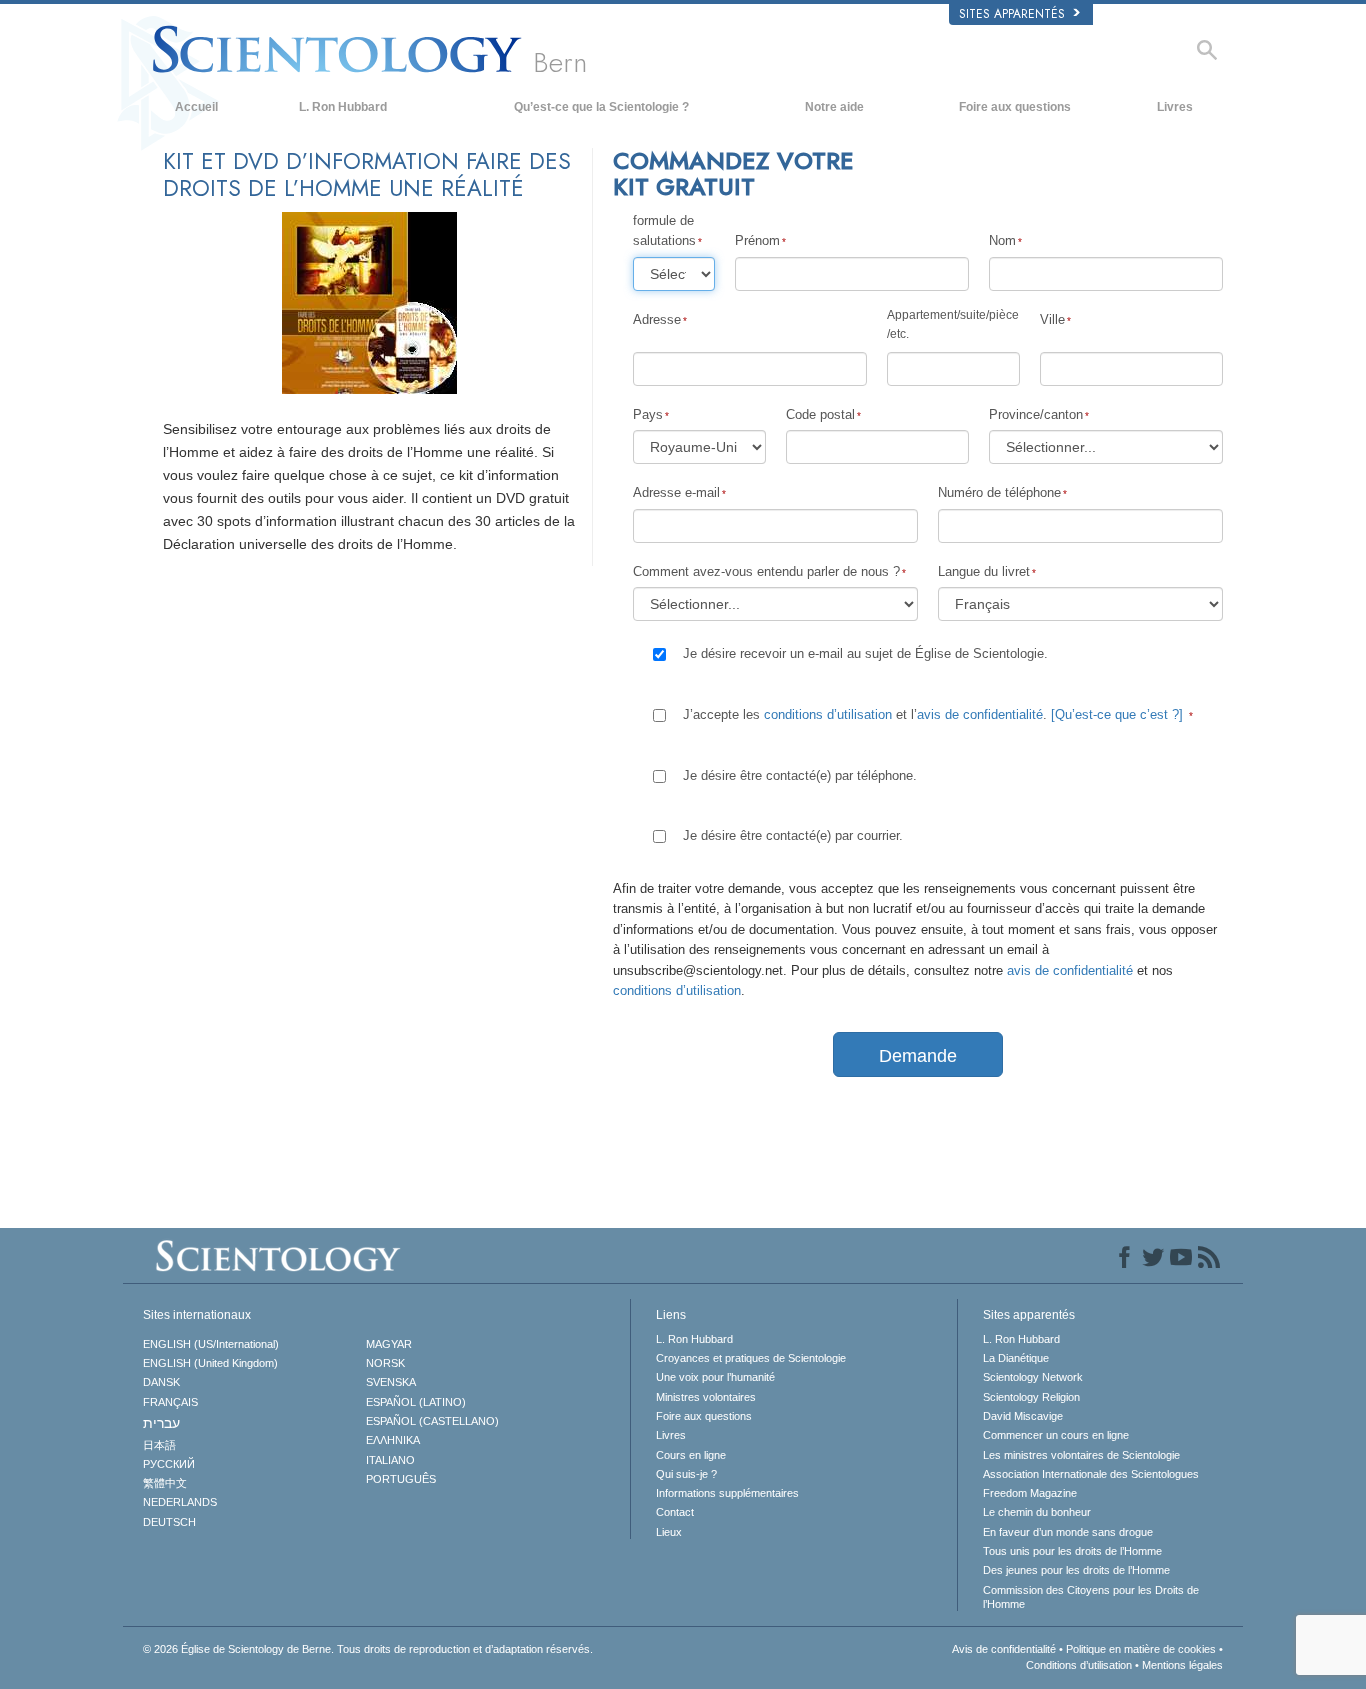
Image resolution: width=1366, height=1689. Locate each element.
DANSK (161, 1382)
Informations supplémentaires (727, 1493)
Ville (1052, 319)
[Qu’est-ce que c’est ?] (1117, 714)
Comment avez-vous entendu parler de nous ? (766, 571)
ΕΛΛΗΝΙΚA (393, 1440)
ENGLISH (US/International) (211, 1344)
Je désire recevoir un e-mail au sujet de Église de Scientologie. (865, 653)
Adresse (657, 319)
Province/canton (1036, 414)
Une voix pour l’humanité (715, 1377)
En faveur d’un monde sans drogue (1068, 1532)
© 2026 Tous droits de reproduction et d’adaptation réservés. (368, 1649)
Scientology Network (1033, 1377)
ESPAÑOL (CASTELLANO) (432, 1421)
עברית (161, 1423)
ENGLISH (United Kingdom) (210, 1363)
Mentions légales (1182, 1665)
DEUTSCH (169, 1522)
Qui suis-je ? (686, 1474)
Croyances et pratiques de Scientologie (751, 1358)
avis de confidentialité (980, 714)
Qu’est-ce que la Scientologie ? (601, 107)
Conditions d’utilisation (1079, 1665)
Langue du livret (984, 571)
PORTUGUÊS (401, 1479)
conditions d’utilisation (828, 714)
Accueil (196, 107)
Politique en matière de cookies (1141, 1649)
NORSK (385, 1363)
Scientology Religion (1031, 1397)
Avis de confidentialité (1004, 1649)
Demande (918, 1056)
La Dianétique (1016, 1358)
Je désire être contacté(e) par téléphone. (800, 775)
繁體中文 (165, 1483)
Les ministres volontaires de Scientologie (1081, 1455)
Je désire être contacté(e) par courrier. (793, 835)
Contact (675, 1512)
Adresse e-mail (676, 492)
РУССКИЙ (169, 1464)
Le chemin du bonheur (1037, 1512)
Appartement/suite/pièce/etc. (953, 324)
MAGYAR (389, 1344)
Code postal (820, 414)
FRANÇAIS (170, 1402)
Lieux (669, 1532)
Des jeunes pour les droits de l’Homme (1076, 1570)
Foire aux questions (1015, 107)
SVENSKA (391, 1382)
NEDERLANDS (180, 1502)
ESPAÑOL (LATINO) (416, 1402)
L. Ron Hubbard (343, 107)
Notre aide (834, 107)
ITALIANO (390, 1460)
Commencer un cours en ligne (1056, 1435)
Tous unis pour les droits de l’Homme (1072, 1551)
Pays (648, 414)
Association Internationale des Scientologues (1091, 1474)
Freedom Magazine (1030, 1493)
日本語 (159, 1445)
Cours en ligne (691, 1455)
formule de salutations (664, 230)
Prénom (757, 240)
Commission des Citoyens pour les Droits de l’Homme (1091, 1597)
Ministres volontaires (706, 1397)
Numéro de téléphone (999, 492)
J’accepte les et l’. (933, 714)
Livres (1175, 107)
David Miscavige (1023, 1416)
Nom (1002, 240)
